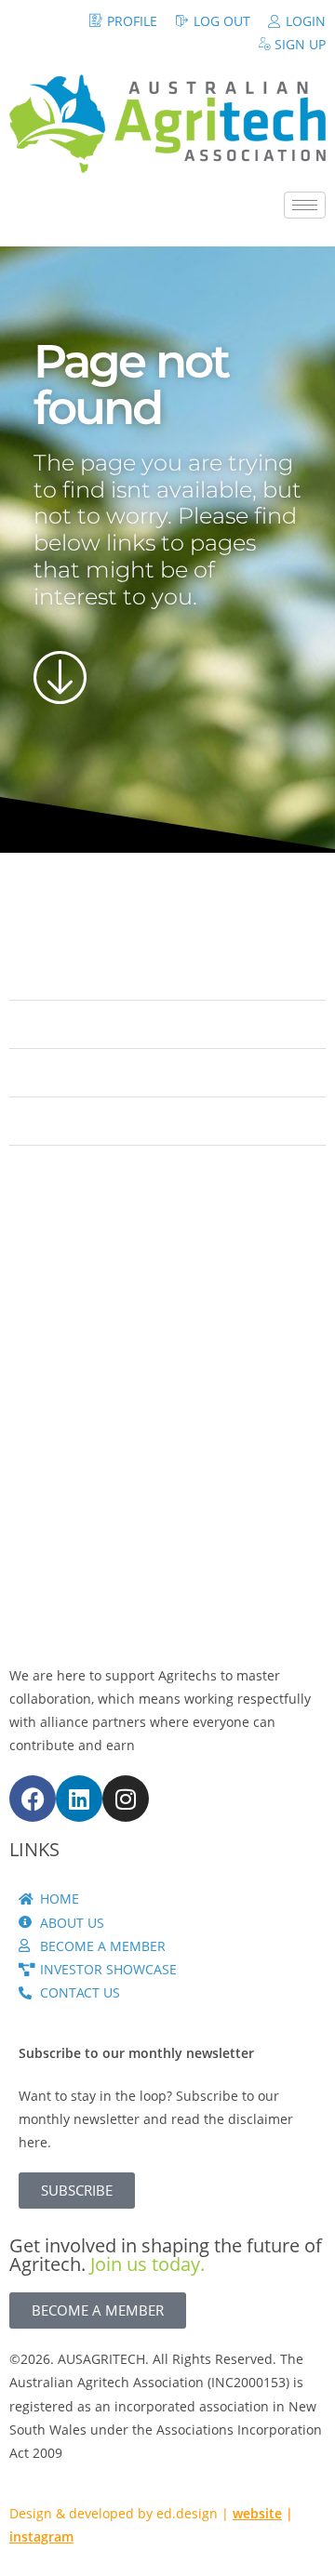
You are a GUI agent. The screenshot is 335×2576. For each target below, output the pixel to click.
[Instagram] (126, 1799)
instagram (41, 2536)
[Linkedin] (79, 1799)
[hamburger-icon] (305, 205)
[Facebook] (33, 1799)
